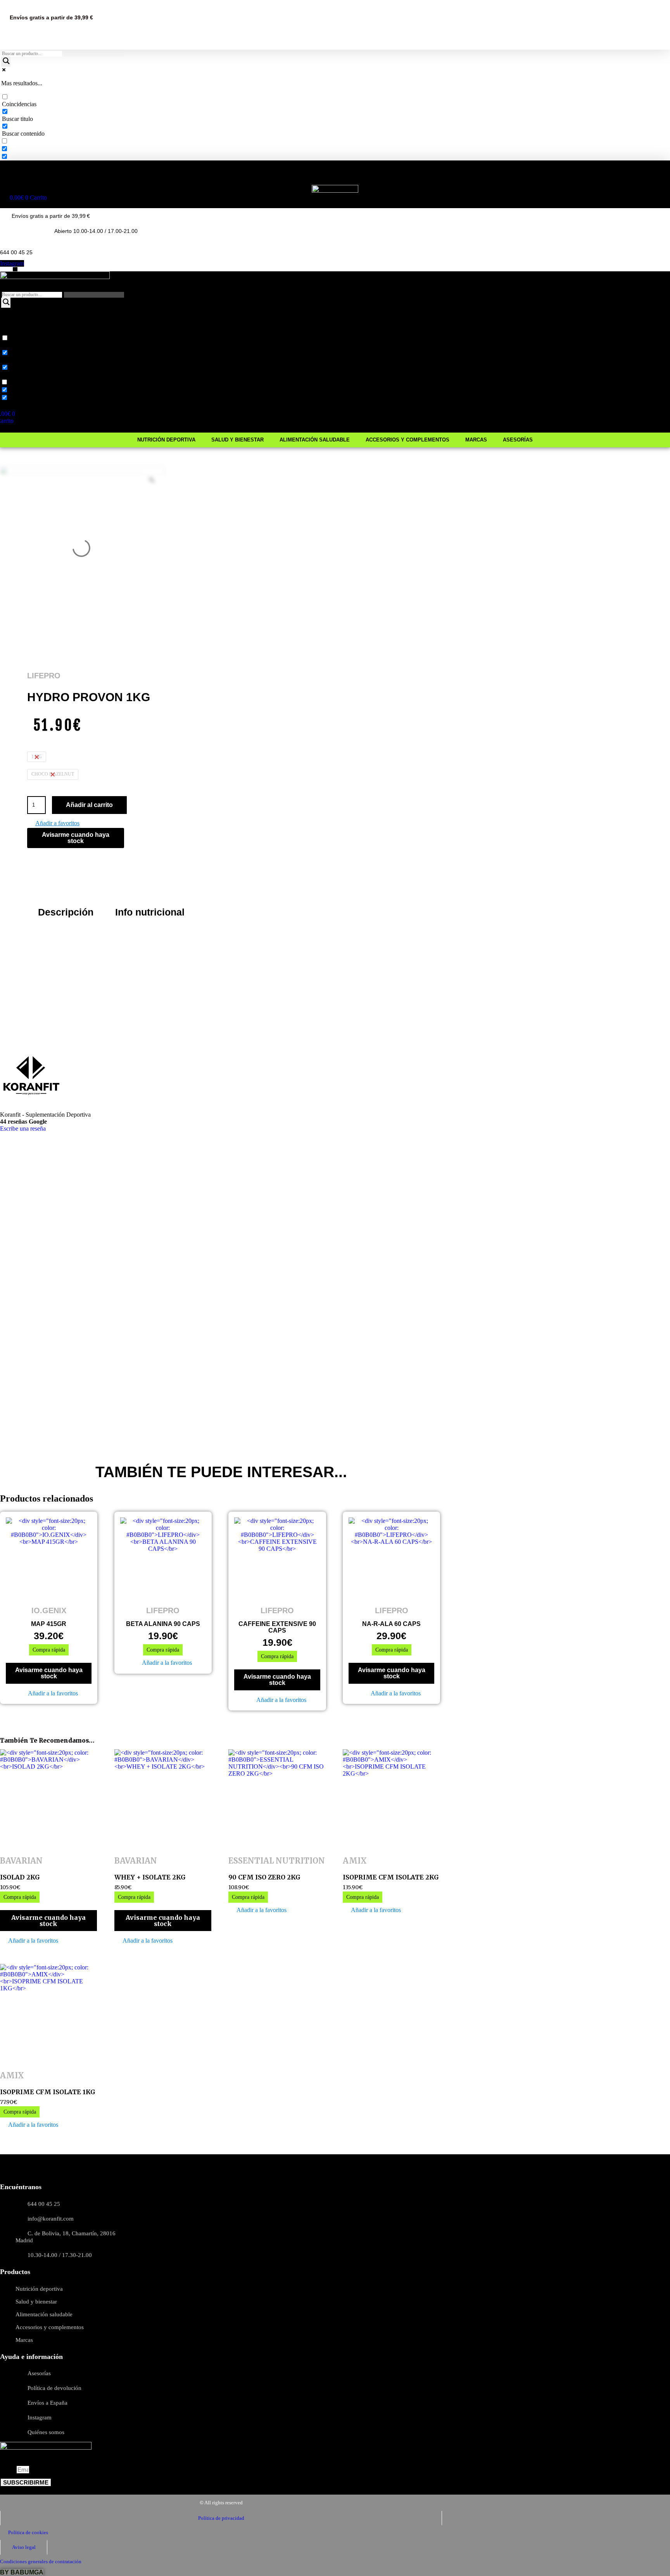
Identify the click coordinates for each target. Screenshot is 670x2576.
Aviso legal (24, 2547)
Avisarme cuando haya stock (76, 838)
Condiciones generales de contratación (41, 2561)
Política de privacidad (221, 2518)
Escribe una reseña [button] (23, 1129)
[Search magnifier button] (6, 62)
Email (8, 2470)
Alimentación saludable (315, 178)
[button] (53, 824)
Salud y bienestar (237, 178)
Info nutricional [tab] (150, 912)
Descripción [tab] (66, 912)
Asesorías (518, 178)
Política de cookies (28, 2532)
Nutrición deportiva (166, 178)
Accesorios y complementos (408, 178)
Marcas (476, 178)
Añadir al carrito (89, 805)
